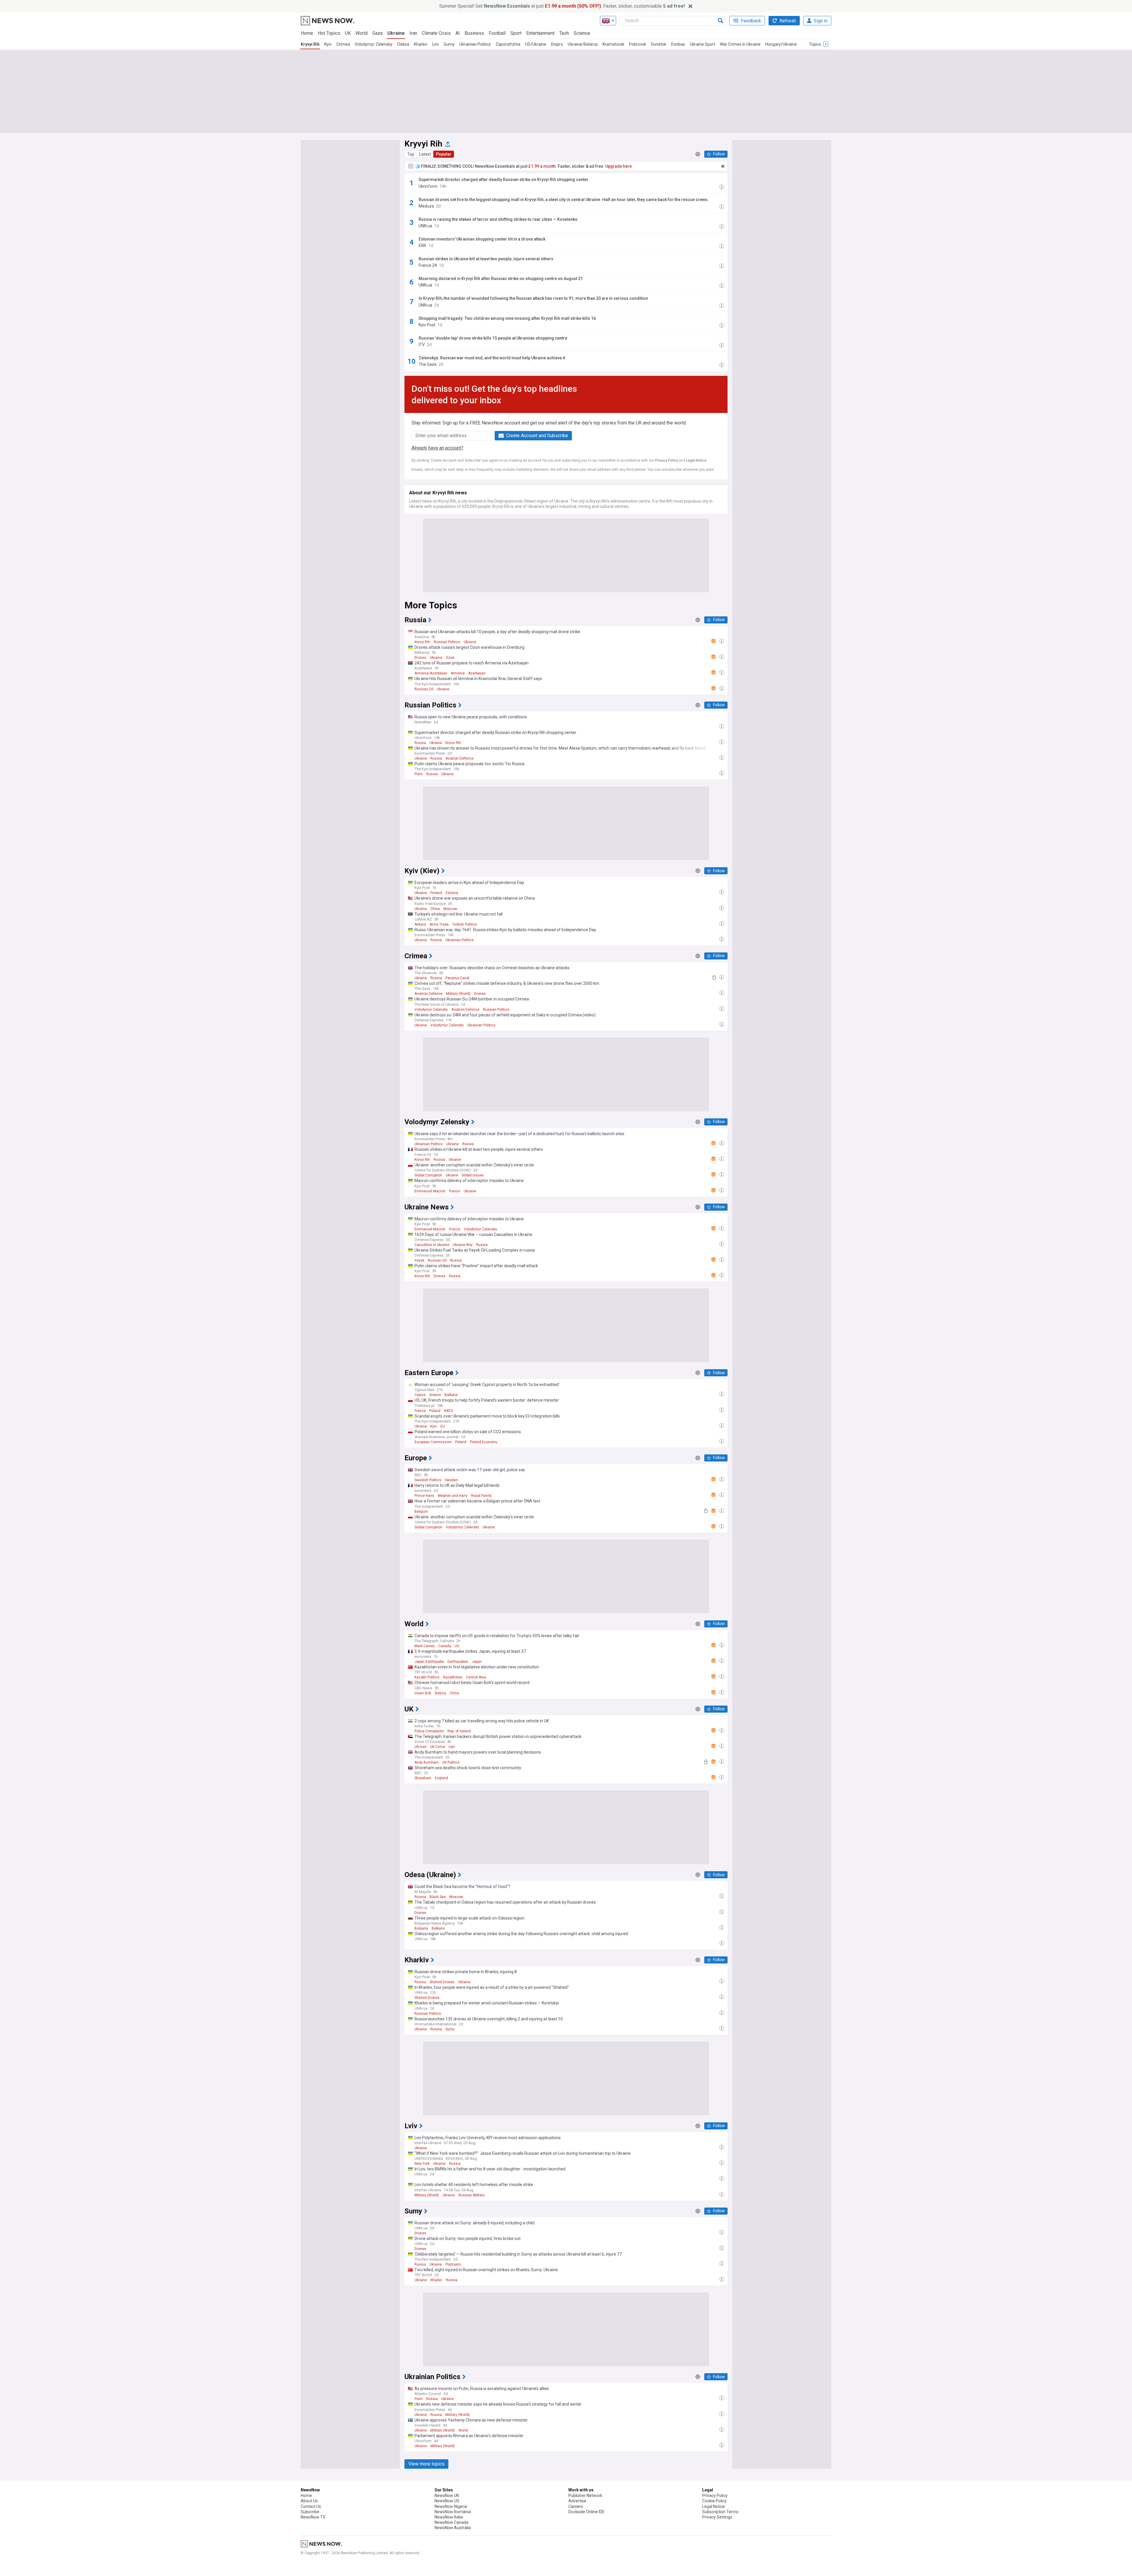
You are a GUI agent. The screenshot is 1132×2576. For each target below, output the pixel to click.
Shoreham (423, 1778)
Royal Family (481, 1496)
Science (582, 33)
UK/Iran (421, 1747)
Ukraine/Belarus (583, 44)
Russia (420, 743)
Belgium (421, 1512)
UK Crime (438, 1747)
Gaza (377, 33)
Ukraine (396, 33)
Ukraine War (463, 1245)
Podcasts (453, 2264)
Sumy (449, 44)
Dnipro (557, 44)
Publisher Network (585, 2496)
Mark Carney (425, 1646)
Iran (413, 33)
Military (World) (458, 994)
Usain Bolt (423, 1693)
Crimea (343, 44)
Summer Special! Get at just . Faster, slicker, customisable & (562, 6)
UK (348, 33)
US (457, 1646)
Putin (419, 774)
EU (443, 1426)
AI (458, 33)
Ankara (420, 924)
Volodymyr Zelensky (374, 44)
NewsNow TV (313, 2517)
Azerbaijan (477, 673)
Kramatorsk (613, 44)
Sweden (451, 1480)
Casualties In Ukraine (432, 1245)
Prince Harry (424, 1496)
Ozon (450, 658)
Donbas (678, 44)
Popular (444, 154)
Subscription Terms (720, 2512)
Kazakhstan (453, 1677)
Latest (425, 154)
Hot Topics (329, 33)
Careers (576, 2506)
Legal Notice (696, 460)
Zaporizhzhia (508, 44)
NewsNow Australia (453, 2528)
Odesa (403, 44)
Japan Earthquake (429, 1662)
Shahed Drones (442, 1982)
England (441, 1778)
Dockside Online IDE (586, 2512)
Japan (477, 1662)
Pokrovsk (638, 44)
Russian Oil (424, 689)
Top (411, 154)
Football (497, 33)
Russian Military (472, 2195)
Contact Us (311, 2506)
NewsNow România (453, 2512)
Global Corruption (428, 1175)
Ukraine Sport (702, 44)
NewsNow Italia (449, 2517)
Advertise (577, 2501)
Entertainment (540, 33)
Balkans (451, 1395)
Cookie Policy (714, 2501)
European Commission (433, 1442)
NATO (449, 1411)
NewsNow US (447, 2501)
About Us (309, 2501)
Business (474, 33)
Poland (435, 1411)
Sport (516, 33)
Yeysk (419, 1260)
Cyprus (420, 1395)
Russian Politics (447, 642)
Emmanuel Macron (430, 1191)
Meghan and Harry (453, 1496)
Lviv (436, 44)
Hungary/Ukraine (781, 44)
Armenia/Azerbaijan (431, 673)
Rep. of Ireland (459, 1731)
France (455, 1191)
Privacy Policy (667, 460)
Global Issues (473, 1175)
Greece (435, 1395)
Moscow (450, 909)
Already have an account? (437, 448)
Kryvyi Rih (310, 44)
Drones (420, 658)
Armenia (458, 673)
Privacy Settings (717, 2517)
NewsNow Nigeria (451, 2506)
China (435, 909)
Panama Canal (457, 978)
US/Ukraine (536, 44)
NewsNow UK (447, 2496)
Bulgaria (421, 1928)
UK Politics (451, 1762)
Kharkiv (421, 44)
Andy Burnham (427, 1762)
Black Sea (438, 1897)
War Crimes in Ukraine (740, 44)
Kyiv (328, 44)
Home (307, 33)
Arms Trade (439, 924)
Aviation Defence (459, 758)
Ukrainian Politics (475, 44)
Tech (564, 33)
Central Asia (476, 1677)
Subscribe (310, 2512)
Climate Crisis (436, 33)
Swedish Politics (428, 1480)
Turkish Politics (465, 924)
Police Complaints (429, 1731)
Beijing (440, 1693)
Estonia (452, 893)
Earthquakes (458, 1662)
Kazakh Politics (427, 1677)
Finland (436, 893)
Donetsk (659, 44)
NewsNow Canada (451, 2522)
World (362, 33)
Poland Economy (484, 1442)
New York (422, 2164)
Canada (445, 1646)
